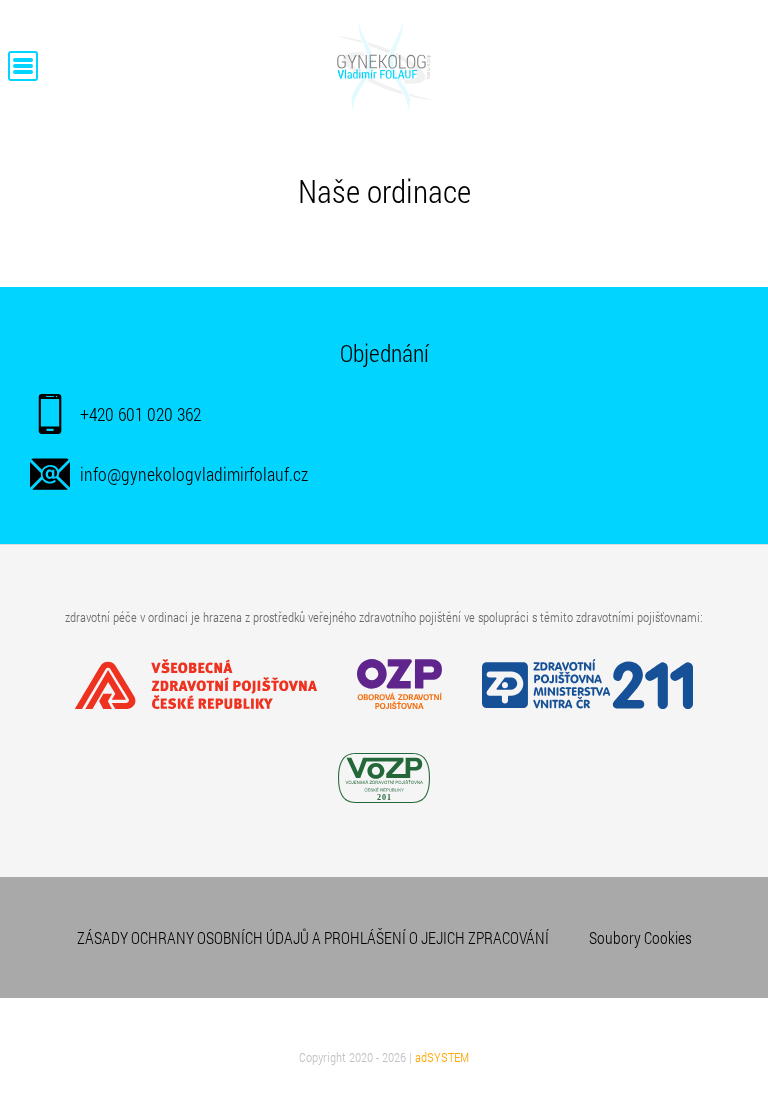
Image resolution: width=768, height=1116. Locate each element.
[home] (384, 113)
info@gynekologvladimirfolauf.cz (194, 474)
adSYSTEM (442, 1057)
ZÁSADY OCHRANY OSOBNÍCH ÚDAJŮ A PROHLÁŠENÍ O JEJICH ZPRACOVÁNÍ (313, 937)
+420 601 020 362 (140, 414)
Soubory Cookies (640, 937)
